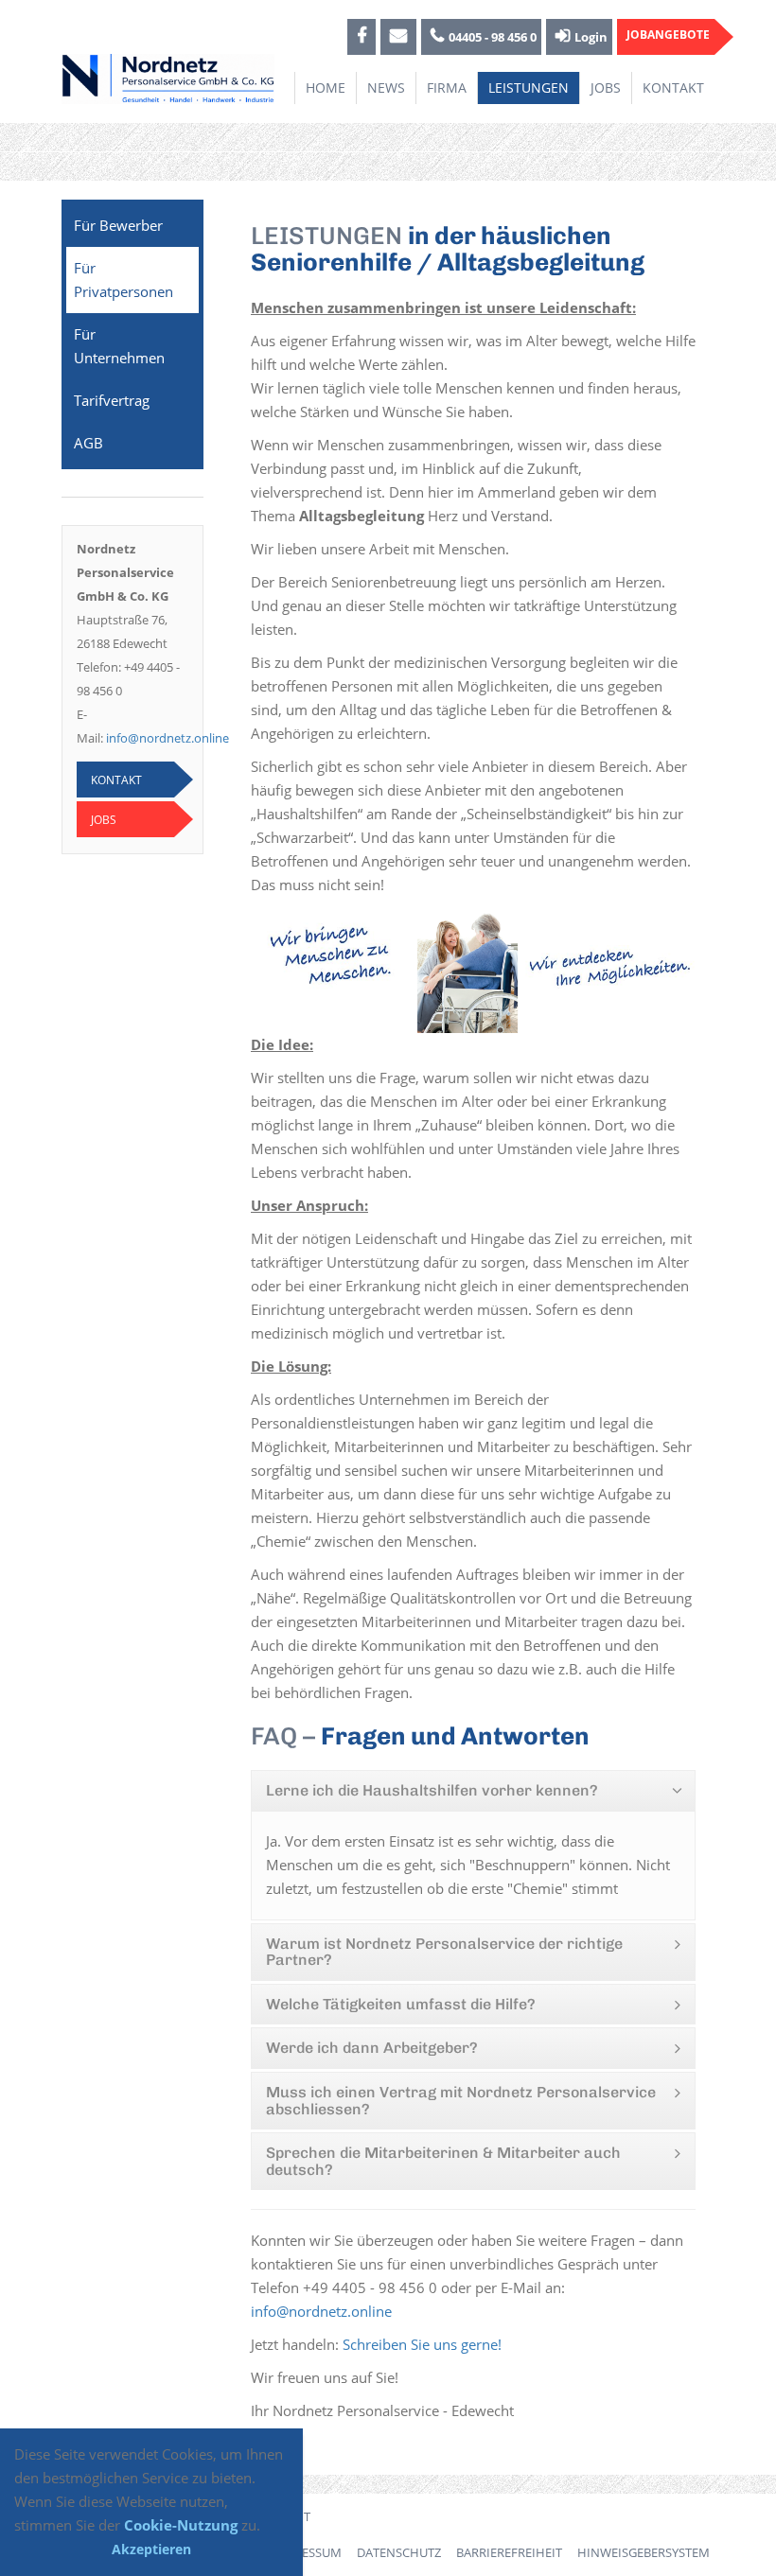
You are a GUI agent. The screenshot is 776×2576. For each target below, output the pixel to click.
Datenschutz (399, 2552)
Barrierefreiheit (509, 2552)
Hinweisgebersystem (644, 2552)
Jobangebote (668, 35)
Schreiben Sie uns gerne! (422, 2344)
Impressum (307, 2552)
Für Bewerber (118, 225)
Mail (398, 37)
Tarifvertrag (112, 400)
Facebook (362, 37)
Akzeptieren (151, 2549)
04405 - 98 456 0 (493, 37)
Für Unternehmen (119, 346)
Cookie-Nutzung (181, 2525)
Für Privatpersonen (123, 280)
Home (326, 88)
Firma (447, 88)
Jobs (606, 88)
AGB (88, 443)
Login (591, 37)
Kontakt (673, 88)
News (386, 88)
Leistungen (529, 88)
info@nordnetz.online (168, 738)
